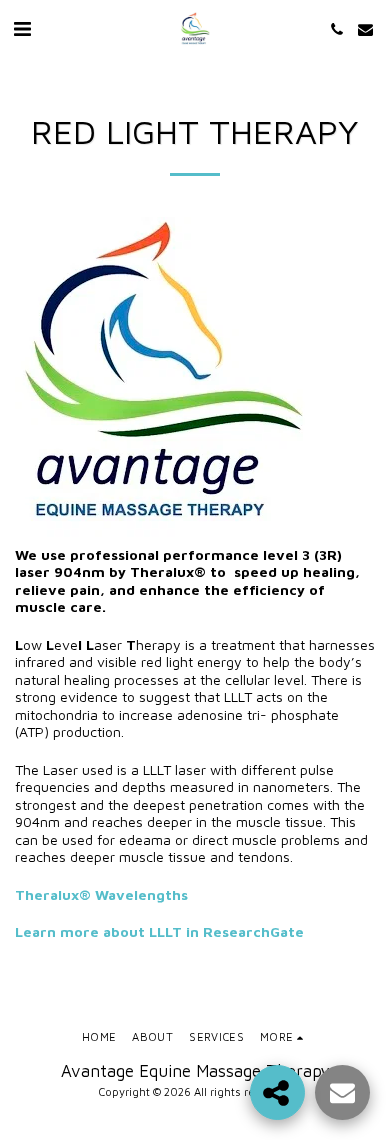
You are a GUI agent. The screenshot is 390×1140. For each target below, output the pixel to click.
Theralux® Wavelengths (101, 894)
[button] (22, 28)
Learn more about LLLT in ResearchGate (159, 931)
